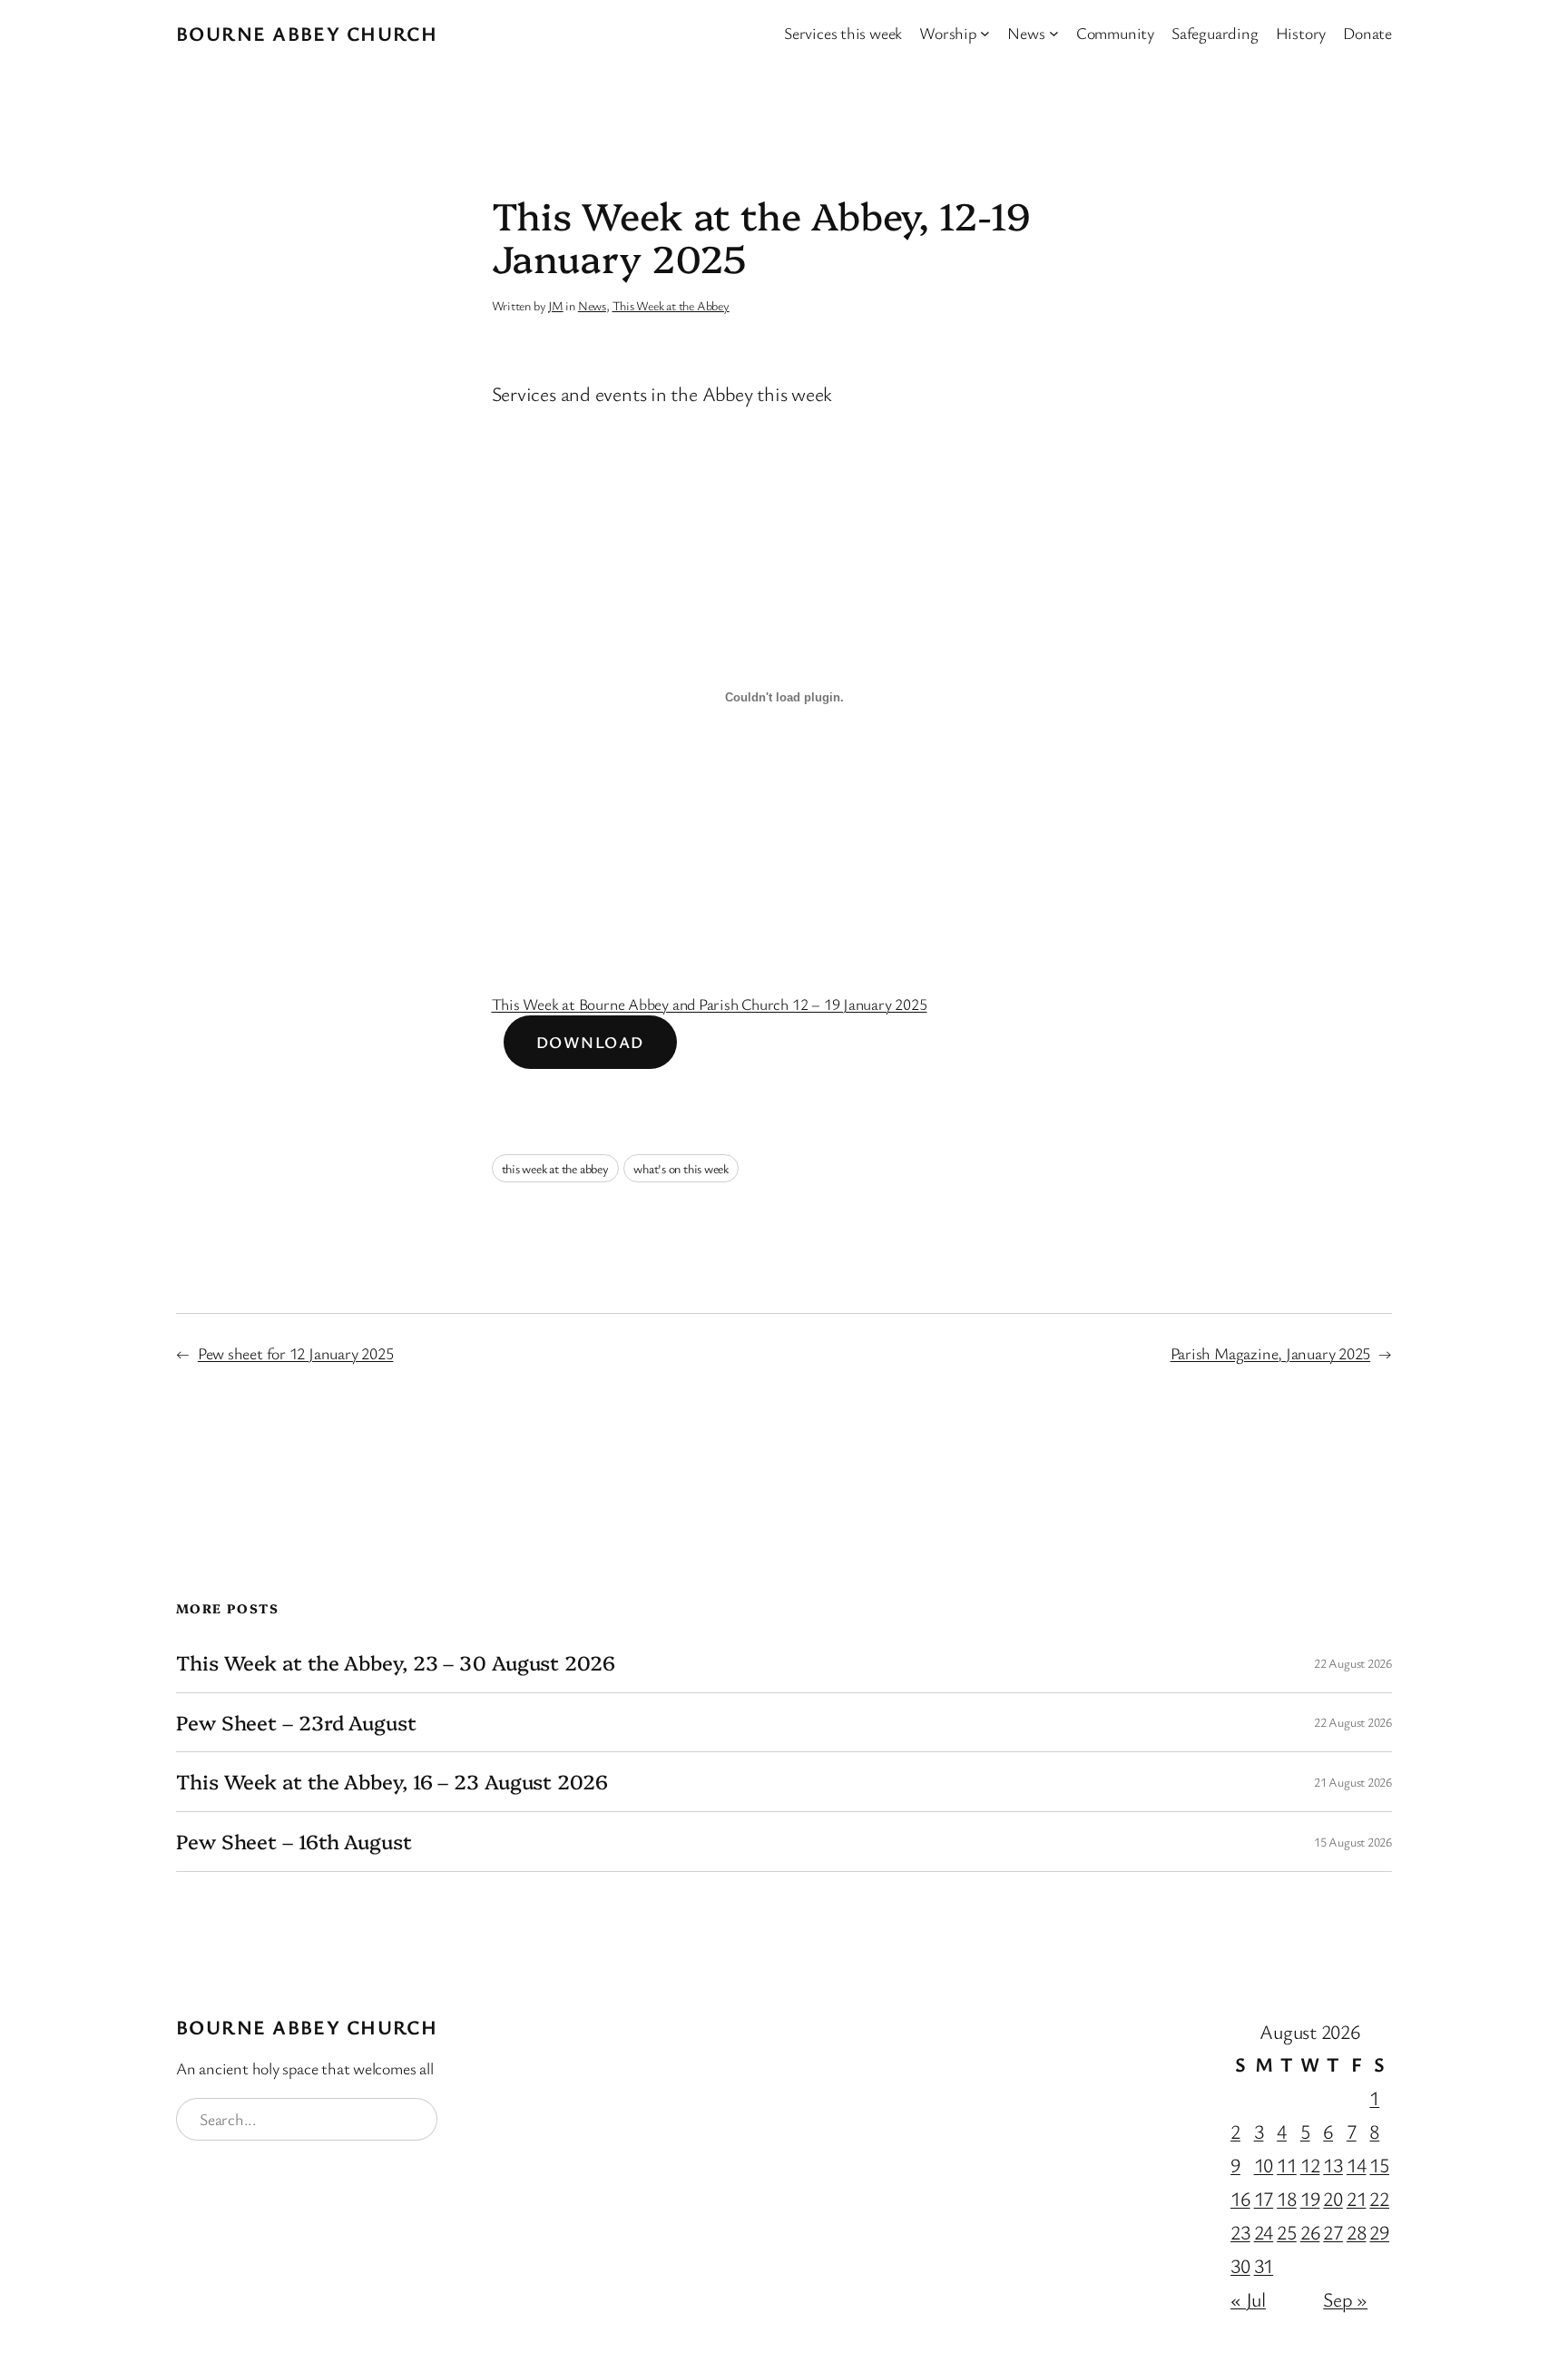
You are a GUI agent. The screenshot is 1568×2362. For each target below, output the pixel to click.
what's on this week (681, 1168)
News (592, 305)
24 (1264, 2232)
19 (1310, 2198)
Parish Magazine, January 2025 (1271, 1353)
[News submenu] (1054, 33)
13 (1333, 2165)
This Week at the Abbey (671, 305)
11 (1287, 2165)
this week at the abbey (555, 1168)
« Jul (1248, 2299)
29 (1379, 2232)
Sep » (1345, 2299)
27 (1333, 2232)
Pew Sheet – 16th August (294, 1842)
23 (1240, 2232)
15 (1379, 2165)
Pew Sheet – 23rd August (296, 1723)
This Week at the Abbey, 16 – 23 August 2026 (392, 1782)
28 (1357, 2232)
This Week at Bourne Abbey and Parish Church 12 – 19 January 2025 (710, 1004)
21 (1357, 2198)
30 (1240, 2265)
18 (1287, 2198)
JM (556, 305)
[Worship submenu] (985, 33)
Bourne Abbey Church (307, 33)
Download (590, 1042)
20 (1333, 2198)
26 (1310, 2232)
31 (1264, 2265)
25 (1287, 2232)
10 (1264, 2165)
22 (1379, 2198)
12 (1310, 2165)
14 (1357, 2165)
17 (1264, 2198)
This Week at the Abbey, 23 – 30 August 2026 (396, 1663)
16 (1240, 2198)
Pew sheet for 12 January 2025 (296, 1353)
